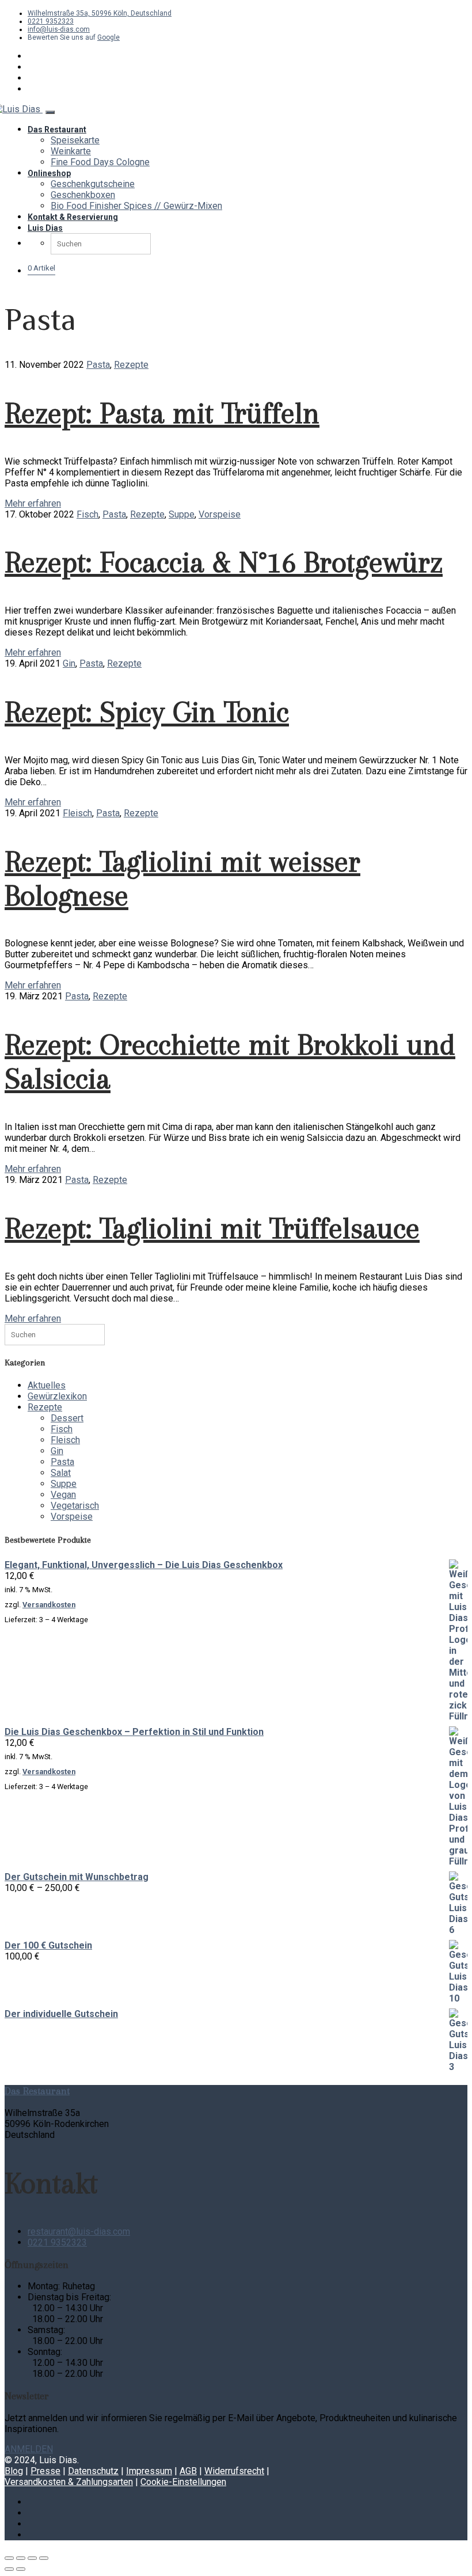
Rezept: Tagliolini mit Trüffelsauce (212, 1228)
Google (109, 37)
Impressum (149, 2471)
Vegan (63, 1495)
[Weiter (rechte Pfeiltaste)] (21, 2569)
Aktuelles (47, 1385)
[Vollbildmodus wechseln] (21, 2558)
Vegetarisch (75, 1506)
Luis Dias (45, 228)
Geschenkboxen (83, 195)
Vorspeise (220, 514)
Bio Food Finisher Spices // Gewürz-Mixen (136, 206)
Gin (69, 663)
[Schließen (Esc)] (44, 2558)
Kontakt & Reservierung (73, 217)
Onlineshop (49, 173)
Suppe (182, 514)
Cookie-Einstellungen (183, 2482)
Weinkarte (71, 151)
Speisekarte (75, 140)
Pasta (98, 365)
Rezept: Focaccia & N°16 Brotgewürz (224, 562)
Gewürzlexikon (57, 1396)
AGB (188, 2471)
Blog (14, 2471)
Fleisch (77, 813)
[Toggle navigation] (50, 112)
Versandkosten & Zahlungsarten (69, 2482)
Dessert (67, 1418)
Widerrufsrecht (234, 2471)
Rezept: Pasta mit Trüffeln (162, 413)
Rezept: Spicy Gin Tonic (147, 712)
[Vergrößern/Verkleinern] (9, 2558)
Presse (45, 2471)
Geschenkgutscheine (93, 184)
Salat (61, 1473)
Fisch (87, 514)
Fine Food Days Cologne (100, 162)
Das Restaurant (57, 130)
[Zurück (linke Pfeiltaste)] (9, 2569)
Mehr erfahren (33, 503)
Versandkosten (49, 1605)
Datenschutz (93, 2471)
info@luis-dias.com (59, 29)
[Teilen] (32, 2558)
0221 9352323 (51, 21)
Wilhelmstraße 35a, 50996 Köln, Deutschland (100, 13)
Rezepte (131, 365)
